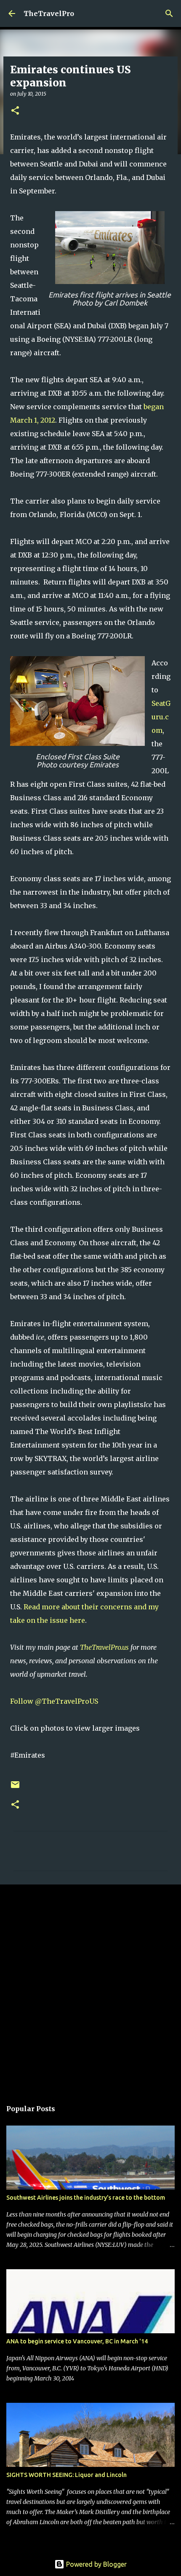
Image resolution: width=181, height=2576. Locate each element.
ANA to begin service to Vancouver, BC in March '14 (77, 2341)
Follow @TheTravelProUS (54, 1701)
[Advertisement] (90, 1988)
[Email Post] (15, 1788)
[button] (15, 111)
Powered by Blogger (96, 2564)
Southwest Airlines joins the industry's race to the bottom (86, 2198)
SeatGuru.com (161, 717)
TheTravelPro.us (104, 1647)
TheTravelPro (49, 13)
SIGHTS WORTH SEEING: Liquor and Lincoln (67, 2475)
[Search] (169, 13)
